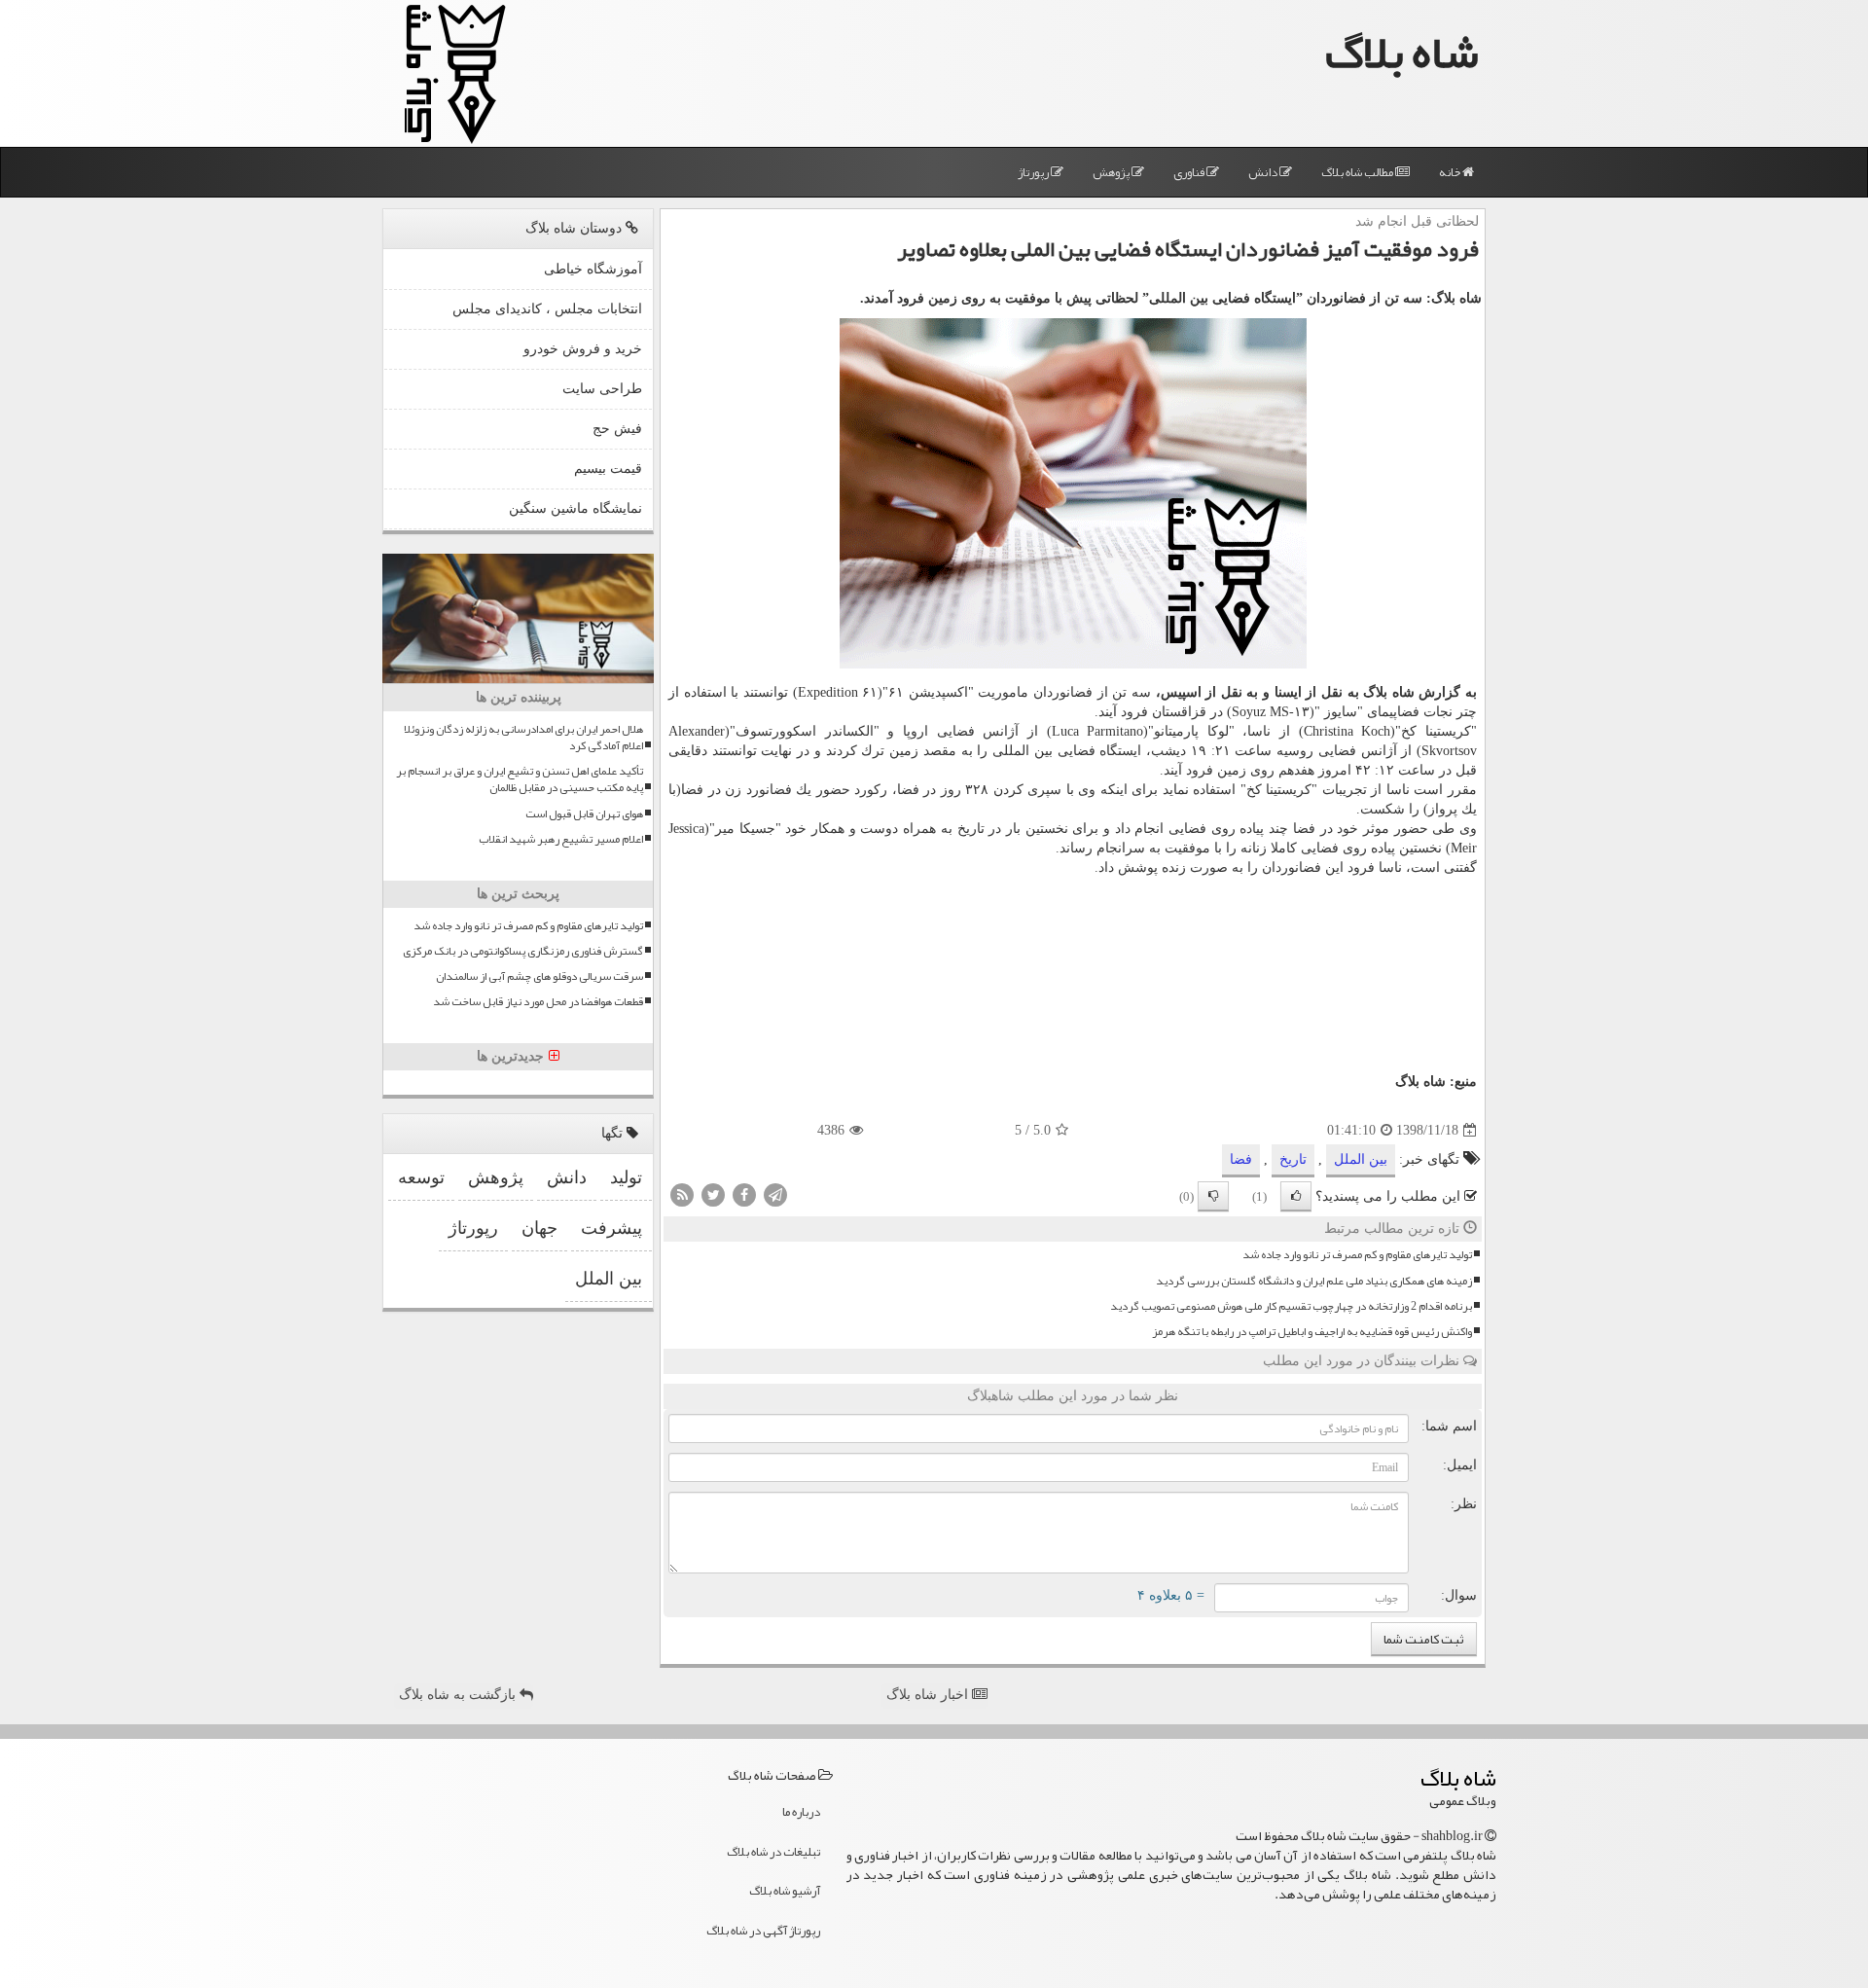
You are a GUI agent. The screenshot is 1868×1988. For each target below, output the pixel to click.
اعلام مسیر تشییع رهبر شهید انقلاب (561, 839)
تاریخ (1293, 1159)
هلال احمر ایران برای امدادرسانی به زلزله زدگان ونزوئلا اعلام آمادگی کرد (523, 738)
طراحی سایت (602, 389)
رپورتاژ (1034, 172)
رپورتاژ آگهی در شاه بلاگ (763, 1931)
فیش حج (617, 429)
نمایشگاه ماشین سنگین (575, 508)
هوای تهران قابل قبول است (584, 814)
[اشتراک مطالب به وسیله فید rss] (682, 1194)
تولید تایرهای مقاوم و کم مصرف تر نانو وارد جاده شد (1357, 1255)
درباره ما (801, 1812)
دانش (1264, 172)
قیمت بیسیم (608, 469)
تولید (626, 1177)
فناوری (1190, 172)
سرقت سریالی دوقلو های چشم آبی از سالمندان (539, 976)
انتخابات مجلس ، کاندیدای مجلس (547, 309)
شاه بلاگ (1402, 52)
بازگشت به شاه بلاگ (459, 1695)
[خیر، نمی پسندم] (1213, 1196)
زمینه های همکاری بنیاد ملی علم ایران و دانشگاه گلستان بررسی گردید (1314, 1281)
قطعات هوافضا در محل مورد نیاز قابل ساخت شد (538, 1002)
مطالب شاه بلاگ (1358, 172)
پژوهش (1112, 172)
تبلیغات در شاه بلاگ (773, 1852)
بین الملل (1361, 1159)
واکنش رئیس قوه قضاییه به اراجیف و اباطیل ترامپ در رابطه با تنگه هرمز (1312, 1332)
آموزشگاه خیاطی (593, 269)
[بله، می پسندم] (1296, 1196)
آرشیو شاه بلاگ (785, 1891)
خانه (1451, 172)
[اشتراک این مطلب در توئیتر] (713, 1194)
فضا (908, 790)
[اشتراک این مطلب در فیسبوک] (744, 1194)
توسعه (421, 1177)
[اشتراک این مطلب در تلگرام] (775, 1194)
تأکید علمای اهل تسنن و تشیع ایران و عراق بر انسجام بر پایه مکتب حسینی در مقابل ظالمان (520, 779)
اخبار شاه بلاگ (929, 1695)
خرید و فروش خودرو (583, 349)
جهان (539, 1228)
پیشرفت (611, 1228)
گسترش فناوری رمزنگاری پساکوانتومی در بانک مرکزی (523, 951)
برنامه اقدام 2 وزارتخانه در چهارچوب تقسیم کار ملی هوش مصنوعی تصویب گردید (1291, 1306)
